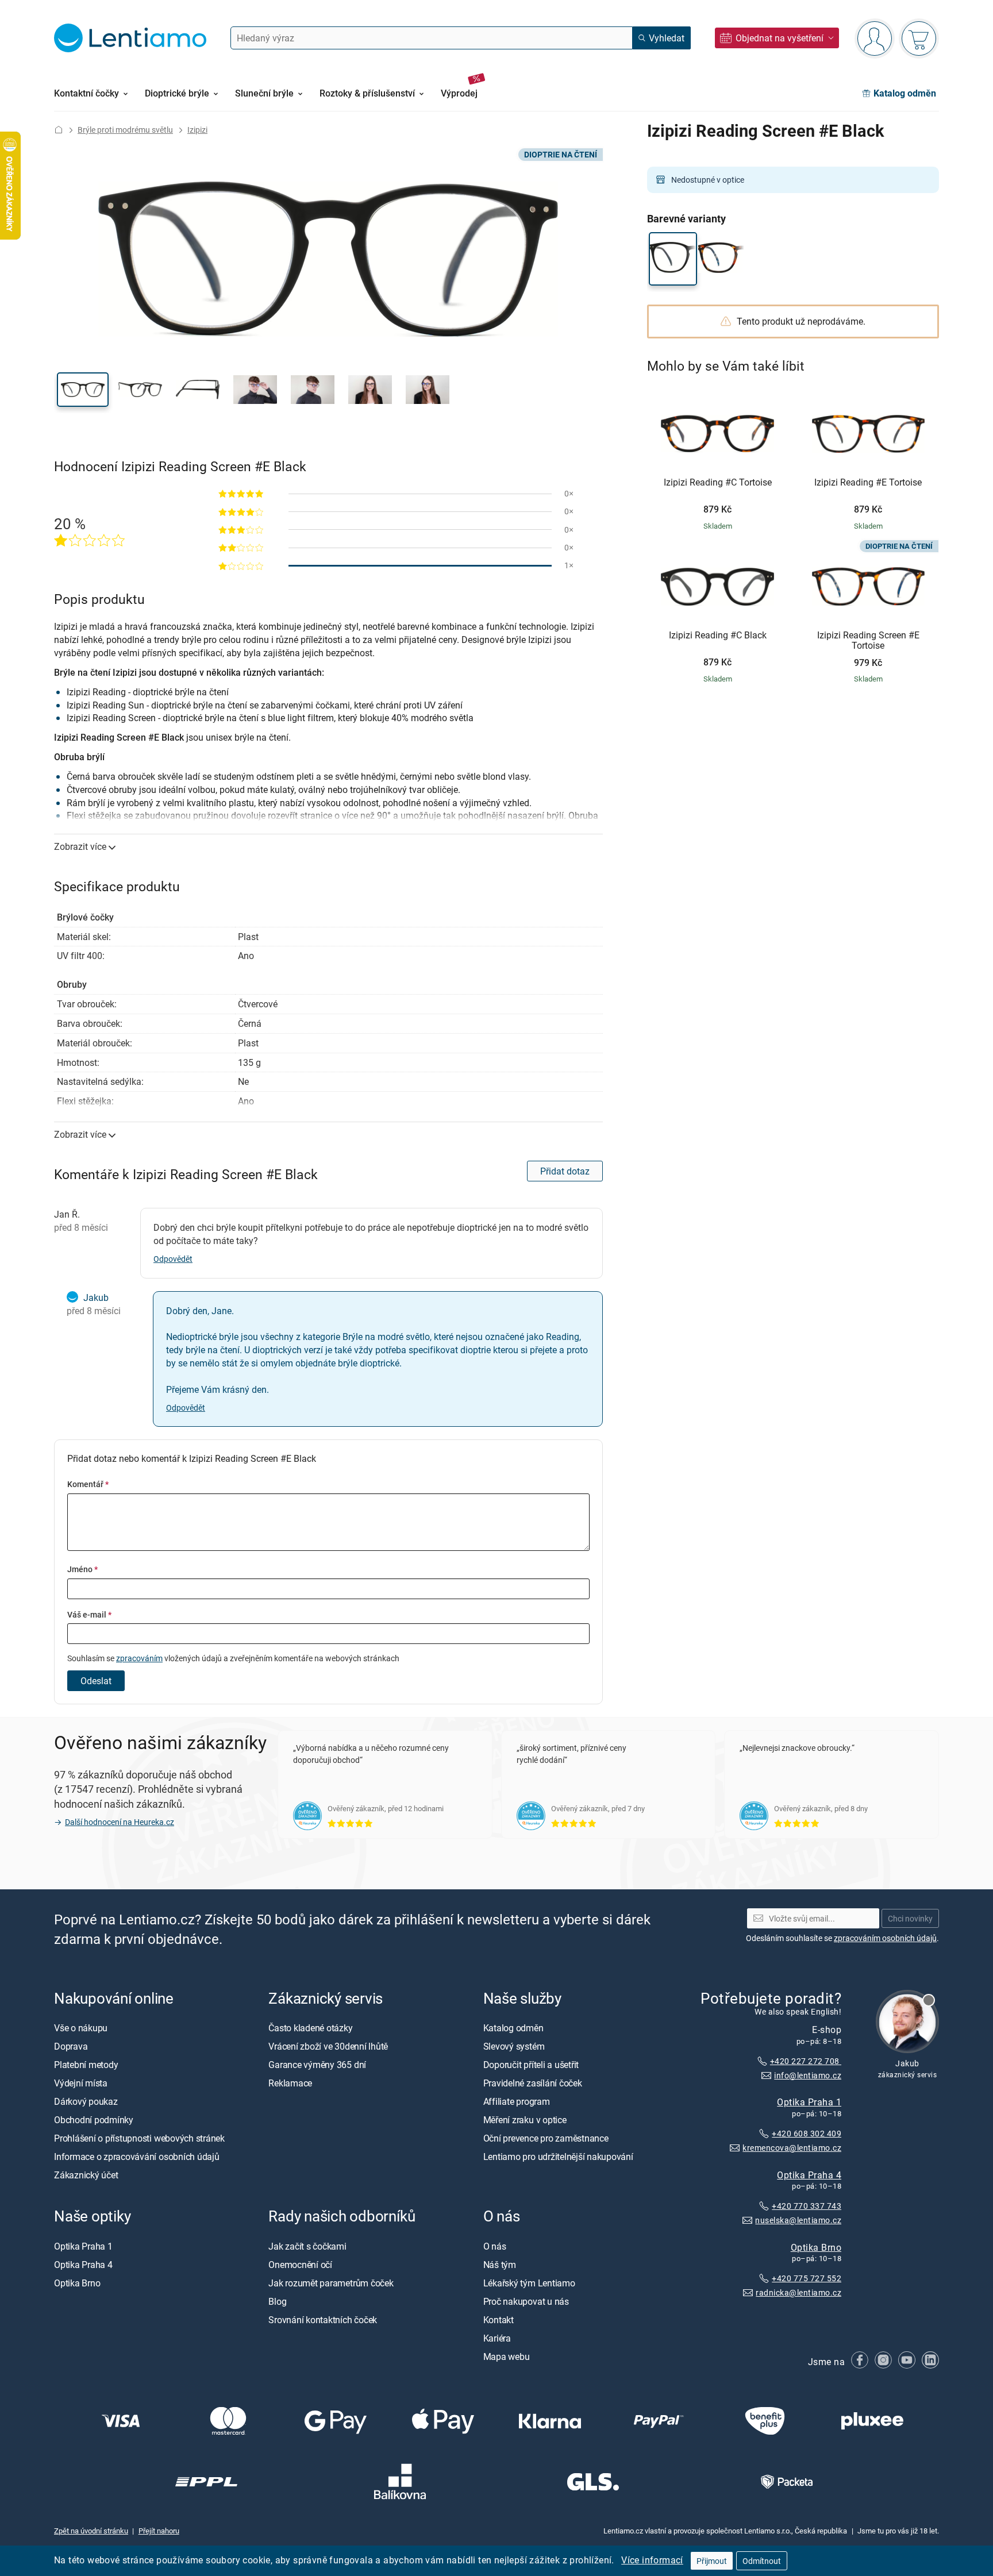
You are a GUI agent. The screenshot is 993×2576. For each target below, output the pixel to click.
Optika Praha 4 (809, 2175)
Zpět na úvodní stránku (91, 2531)
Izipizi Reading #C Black (718, 636)
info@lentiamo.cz (808, 2075)
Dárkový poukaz (86, 2101)
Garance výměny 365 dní (317, 2065)
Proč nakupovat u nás (526, 2301)
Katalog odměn (513, 2028)
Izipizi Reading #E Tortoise (868, 483)
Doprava (71, 2046)
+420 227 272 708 (806, 2061)
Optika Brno (816, 2247)
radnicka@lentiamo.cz (798, 2292)
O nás (495, 2246)
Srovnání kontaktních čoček (323, 2320)
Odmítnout (762, 2561)
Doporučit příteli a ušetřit (531, 2065)
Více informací (652, 2560)
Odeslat (96, 1681)
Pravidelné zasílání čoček (533, 2083)
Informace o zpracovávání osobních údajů (137, 2157)
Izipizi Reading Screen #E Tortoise (868, 640)
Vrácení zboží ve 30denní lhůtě (328, 2046)
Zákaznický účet (86, 2175)
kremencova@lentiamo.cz (792, 2148)
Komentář (88, 1484)
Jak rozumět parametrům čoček (331, 2283)
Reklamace (290, 2083)
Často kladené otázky (310, 2028)
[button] (83, 390)
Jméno (82, 1569)
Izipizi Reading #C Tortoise (718, 483)
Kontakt (499, 2320)
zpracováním (139, 1658)
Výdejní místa (81, 2083)
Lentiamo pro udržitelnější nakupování (558, 2157)
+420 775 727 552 (807, 2279)
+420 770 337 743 (807, 2206)
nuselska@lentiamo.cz (798, 2220)
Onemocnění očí (300, 2265)
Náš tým (500, 2265)
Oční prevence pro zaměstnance (546, 2138)
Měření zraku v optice (525, 2120)
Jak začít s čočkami (307, 2246)
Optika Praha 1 (809, 2102)
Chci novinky (910, 1918)
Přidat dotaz (565, 1171)
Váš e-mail (89, 1614)
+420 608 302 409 (807, 2133)
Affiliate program (517, 2101)
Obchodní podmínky (94, 2120)
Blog (277, 2301)
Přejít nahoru (159, 2531)
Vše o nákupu (81, 2028)
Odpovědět (173, 1259)
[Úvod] (59, 130)
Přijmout (712, 2561)
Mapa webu (507, 2356)
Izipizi (197, 130)
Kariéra (497, 2338)
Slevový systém (514, 2046)
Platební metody (86, 2065)
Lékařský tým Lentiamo (529, 2283)
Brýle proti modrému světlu (125, 130)
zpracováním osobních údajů (885, 1938)
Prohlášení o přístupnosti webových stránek (139, 2138)
